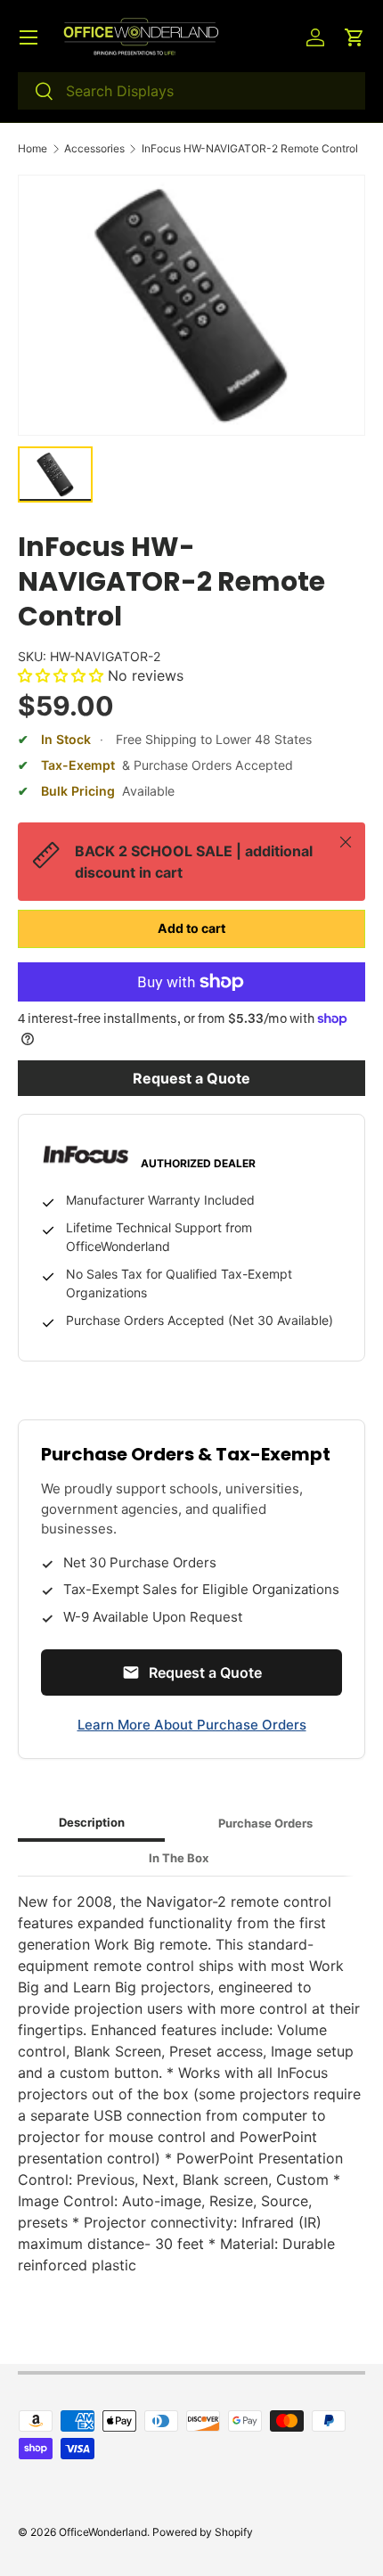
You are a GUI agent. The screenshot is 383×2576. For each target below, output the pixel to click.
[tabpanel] (191, 2083)
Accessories (94, 149)
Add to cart (191, 928)
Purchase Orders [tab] (265, 1823)
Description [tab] (92, 1822)
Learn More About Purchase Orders (192, 1725)
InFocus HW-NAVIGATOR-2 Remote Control (250, 149)
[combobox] (191, 91)
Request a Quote (191, 1078)
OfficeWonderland (103, 2532)
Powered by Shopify (203, 2532)
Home (33, 149)
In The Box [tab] (179, 1858)
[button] (354, 37)
